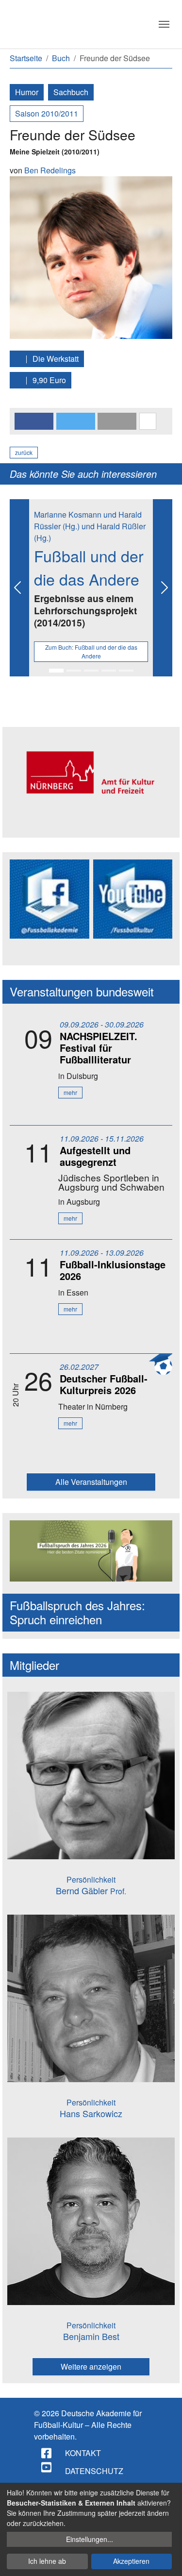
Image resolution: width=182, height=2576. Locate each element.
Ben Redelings (50, 170)
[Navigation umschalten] (164, 24)
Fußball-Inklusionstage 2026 (113, 1270)
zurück (24, 452)
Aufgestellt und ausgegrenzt (95, 1156)
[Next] (163, 588)
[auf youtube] (47, 2467)
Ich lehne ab (47, 2561)
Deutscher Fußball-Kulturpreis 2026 (104, 1384)
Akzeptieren (131, 2561)
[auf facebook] (47, 2453)
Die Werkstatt (55, 359)
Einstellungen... (90, 2539)
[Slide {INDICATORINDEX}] (56, 671)
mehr (70, 1092)
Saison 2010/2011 (47, 113)
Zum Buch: (91, 651)
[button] (34, 421)
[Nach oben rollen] (165, 2559)
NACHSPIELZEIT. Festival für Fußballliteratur (99, 1048)
